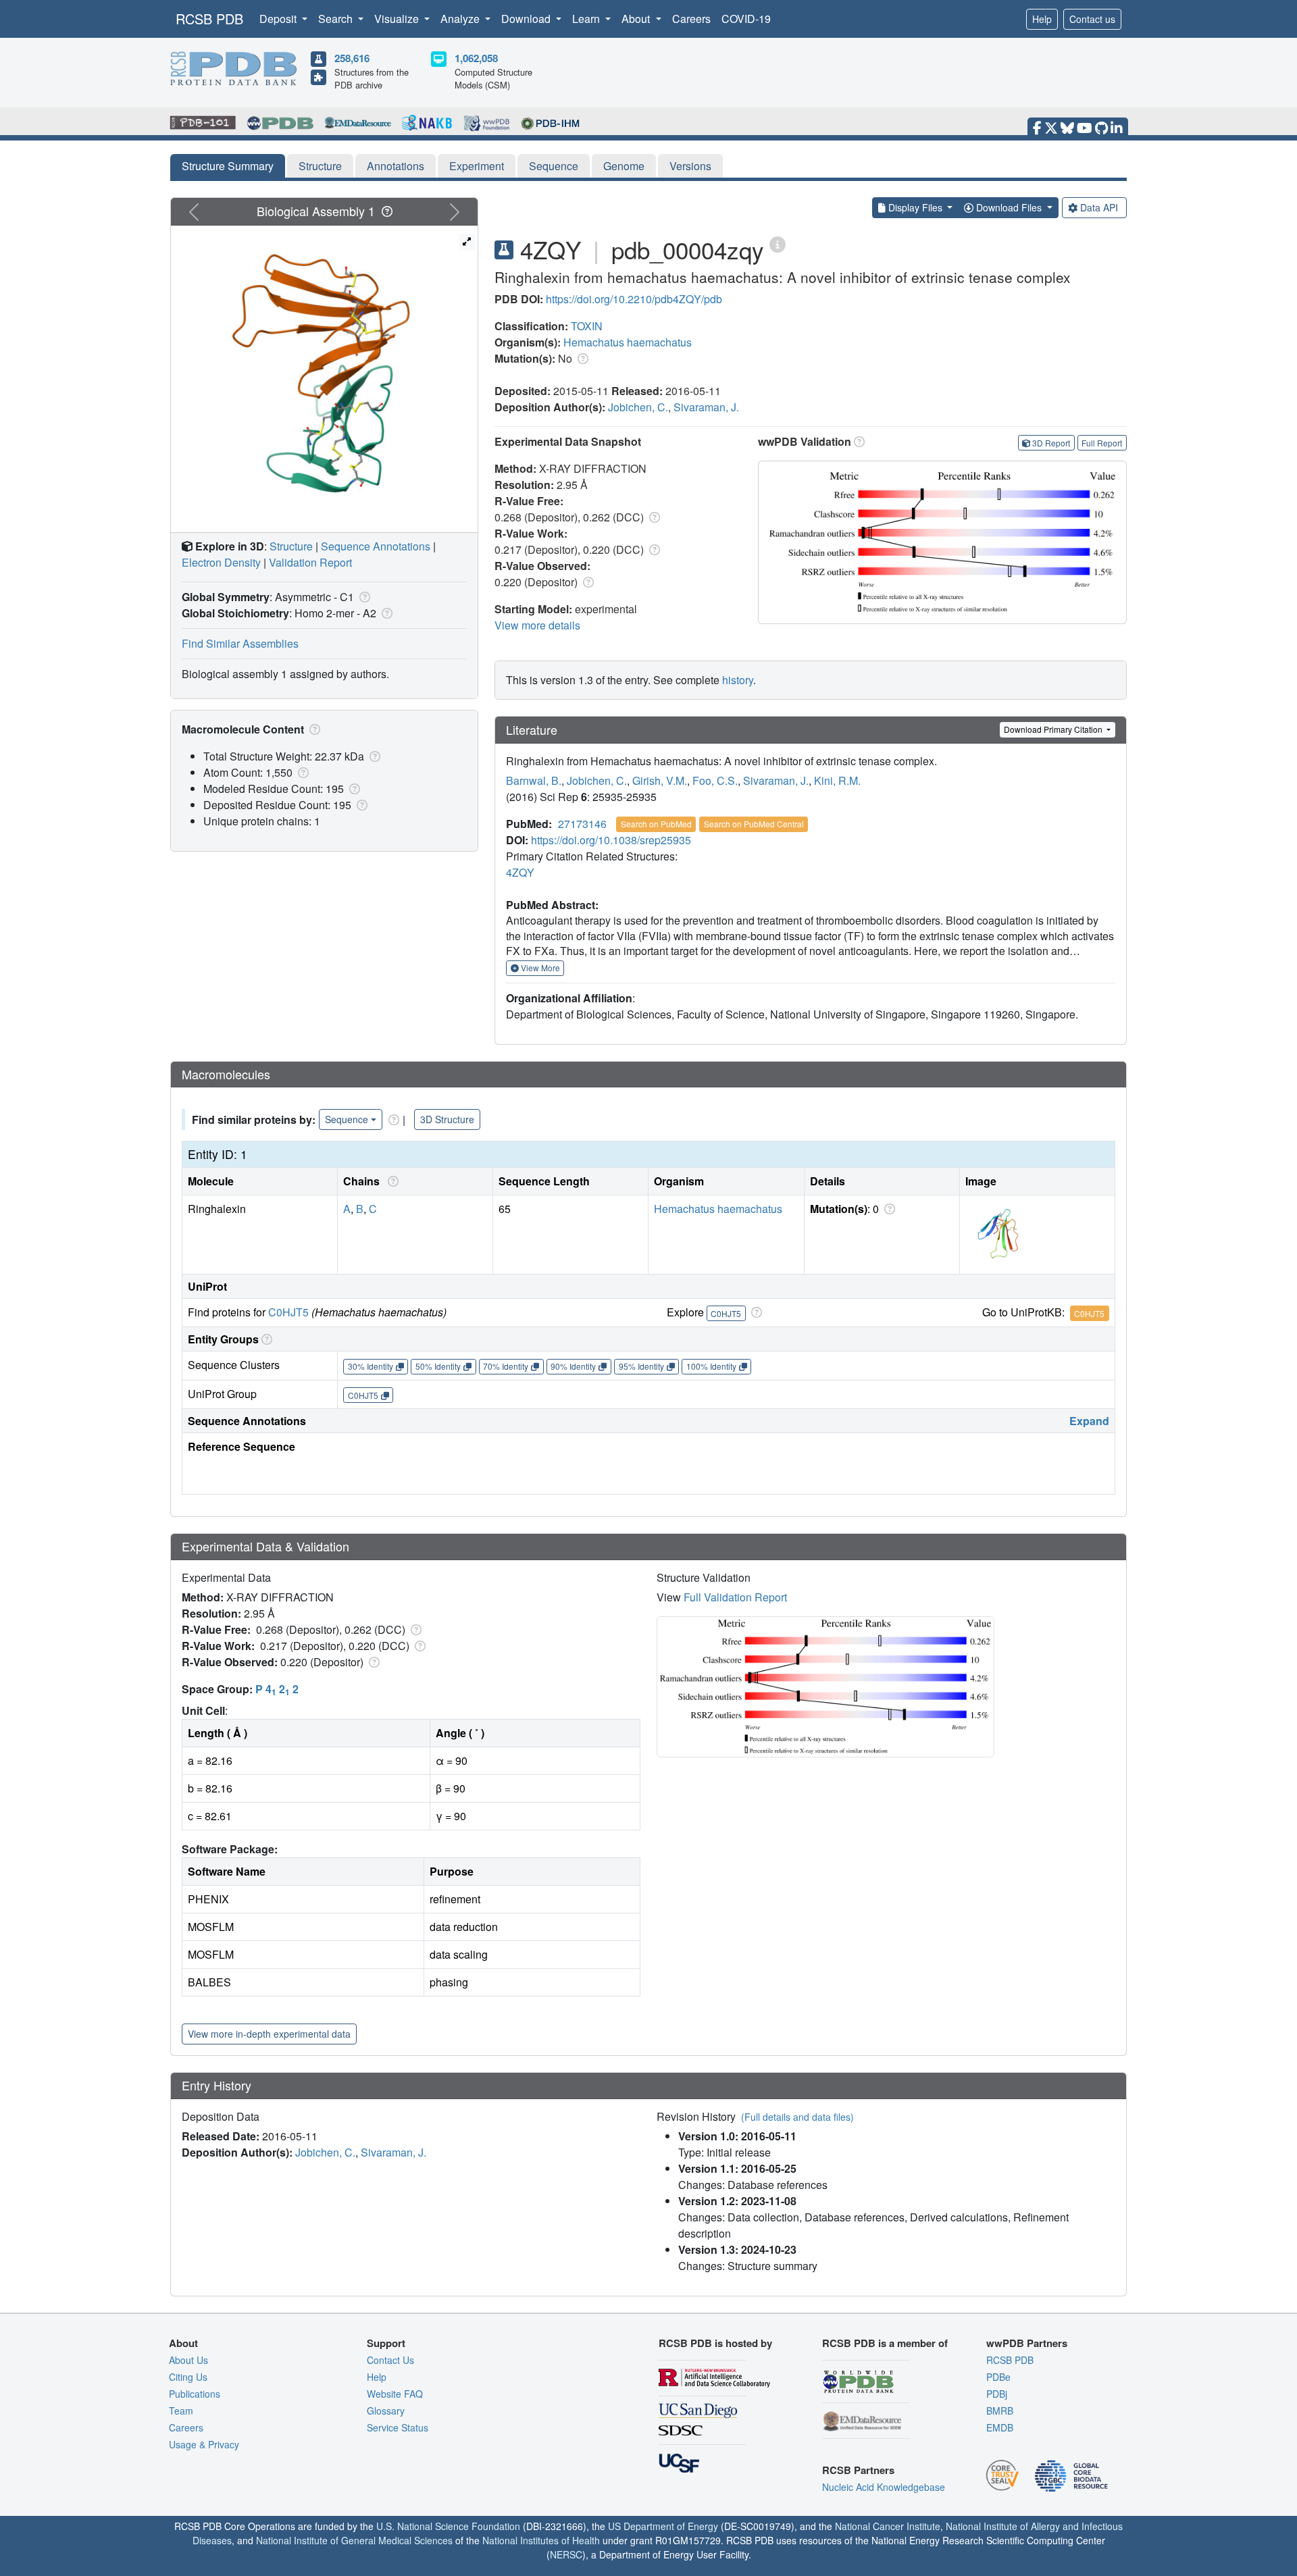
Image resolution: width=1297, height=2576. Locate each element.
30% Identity (371, 1366)
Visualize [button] (398, 19)
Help (1042, 19)
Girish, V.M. (660, 780)
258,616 (352, 58)
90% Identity (573, 1366)
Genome (624, 166)
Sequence (554, 166)
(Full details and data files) (797, 2117)
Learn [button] (587, 19)
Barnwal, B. (534, 780)
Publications (195, 2394)
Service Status (398, 2427)
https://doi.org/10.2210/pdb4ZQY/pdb (634, 299)
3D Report (1051, 443)
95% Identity (641, 1366)
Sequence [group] (347, 1119)
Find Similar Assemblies (240, 643)
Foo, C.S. (715, 780)
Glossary (386, 2411)
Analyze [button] (461, 19)
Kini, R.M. (837, 780)
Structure (320, 166)
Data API (1099, 207)
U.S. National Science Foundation (448, 2526)
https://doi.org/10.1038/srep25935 (611, 840)
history (738, 680)
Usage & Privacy (204, 2444)
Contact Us (390, 2360)
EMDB (1000, 2427)
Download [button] (527, 19)
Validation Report (310, 562)
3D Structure (447, 1119)
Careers (691, 19)
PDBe (998, 2377)
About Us (188, 2360)
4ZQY (520, 872)
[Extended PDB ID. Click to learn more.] (778, 243)
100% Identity (711, 1366)
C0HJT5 (288, 1312)
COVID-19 (746, 19)
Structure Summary (228, 166)
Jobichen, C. (638, 407)
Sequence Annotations (376, 546)
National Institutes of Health (541, 2540)
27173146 (582, 824)
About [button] (637, 19)
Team (181, 2411)
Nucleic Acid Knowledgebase (884, 2487)
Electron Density (221, 562)
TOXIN (587, 326)
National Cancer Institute (888, 2526)
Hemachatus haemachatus (628, 342)
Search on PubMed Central (754, 824)
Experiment (477, 166)
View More (539, 968)
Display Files (915, 207)
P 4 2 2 (277, 1689)
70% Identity (506, 1366)
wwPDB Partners (1027, 2343)
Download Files (1009, 207)
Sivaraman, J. (706, 407)
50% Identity (438, 1366)
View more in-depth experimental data (269, 2034)
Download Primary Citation (1054, 729)
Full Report (1102, 443)
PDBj (997, 2394)
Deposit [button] (279, 19)
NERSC (566, 2554)
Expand (1089, 1421)
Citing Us (188, 2377)
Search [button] (337, 19)
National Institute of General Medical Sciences (354, 2540)
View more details (537, 625)
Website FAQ (395, 2394)
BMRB (1000, 2411)
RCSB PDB (209, 19)
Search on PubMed (656, 824)
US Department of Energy (663, 2526)
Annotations (396, 166)
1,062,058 (476, 58)
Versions (690, 166)
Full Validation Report (735, 1597)
